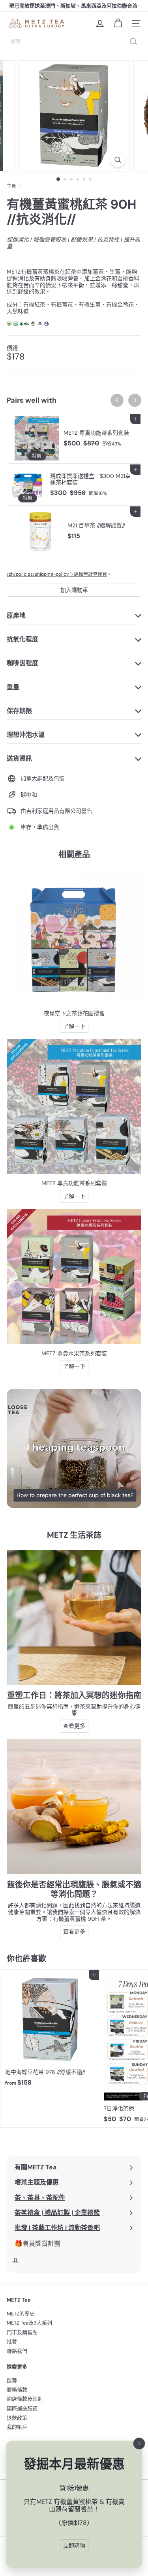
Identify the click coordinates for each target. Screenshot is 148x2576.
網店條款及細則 (25, 2399)
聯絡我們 (17, 2351)
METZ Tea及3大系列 (29, 2323)
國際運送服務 (22, 2408)
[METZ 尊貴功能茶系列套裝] (74, 438)
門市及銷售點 (22, 2332)
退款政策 (17, 2418)
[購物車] (118, 23)
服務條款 (17, 2390)
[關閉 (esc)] (139, 2444)
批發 (12, 2341)
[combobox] (74, 42)
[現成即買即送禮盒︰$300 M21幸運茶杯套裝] (74, 485)
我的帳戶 (17, 2427)
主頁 (11, 186)
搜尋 (12, 2380)
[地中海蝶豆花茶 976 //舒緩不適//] (50, 2030)
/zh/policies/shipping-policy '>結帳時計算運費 (57, 574)
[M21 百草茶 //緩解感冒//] (74, 531)
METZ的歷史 (21, 2314)
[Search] (133, 42)
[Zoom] (118, 160)
